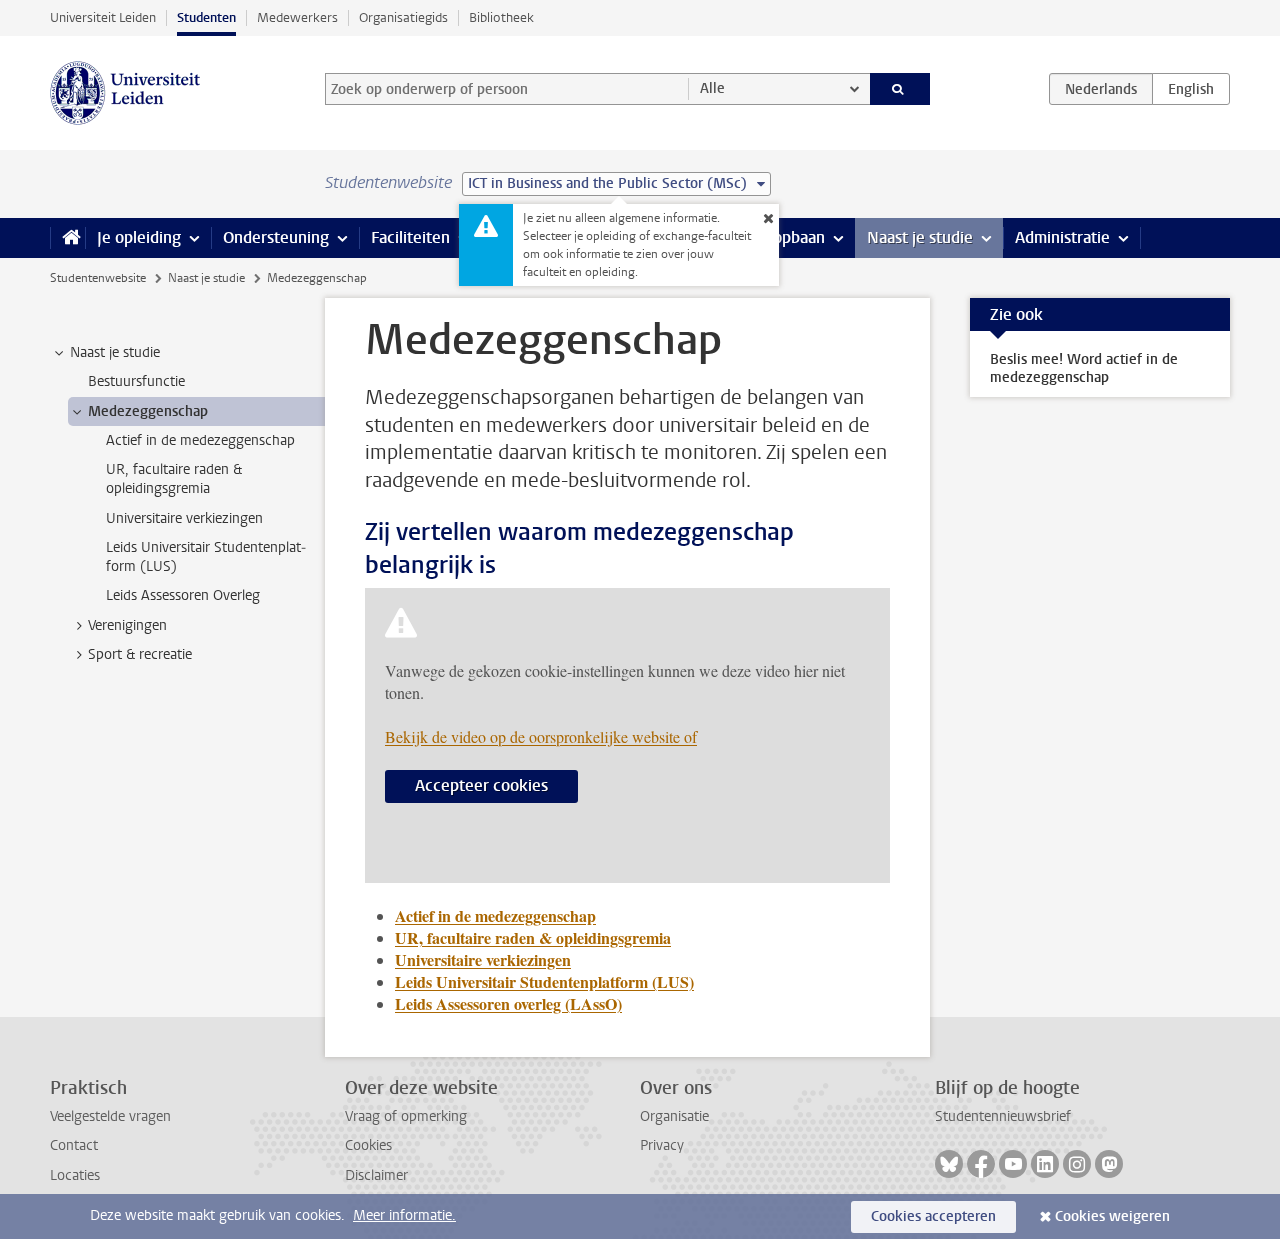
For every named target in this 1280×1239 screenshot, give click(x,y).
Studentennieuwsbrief (1003, 1116)
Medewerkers (297, 17)
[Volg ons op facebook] (981, 1164)
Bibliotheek (501, 17)
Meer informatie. (404, 1215)
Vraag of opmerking (406, 1116)
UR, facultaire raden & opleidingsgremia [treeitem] (174, 479)
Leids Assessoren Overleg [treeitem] (183, 595)
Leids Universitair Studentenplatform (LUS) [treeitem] (206, 557)
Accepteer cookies (481, 785)
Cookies (368, 1145)
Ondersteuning (276, 237)
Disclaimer (376, 1175)
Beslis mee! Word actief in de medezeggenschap (1084, 368)
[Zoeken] (900, 89)
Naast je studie (920, 237)
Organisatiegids (403, 17)
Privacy (662, 1145)
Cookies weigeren (1112, 1216)
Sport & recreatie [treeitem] (140, 654)
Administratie (1062, 237)
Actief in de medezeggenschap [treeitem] (200, 440)
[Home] (67, 238)
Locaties (75, 1175)
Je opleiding (139, 237)
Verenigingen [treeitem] (127, 625)
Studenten (206, 17)
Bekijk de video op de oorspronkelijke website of (541, 736)
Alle (712, 88)
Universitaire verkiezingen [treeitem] (184, 518)
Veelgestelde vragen (110, 1116)
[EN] (1191, 89)
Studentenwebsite (98, 278)
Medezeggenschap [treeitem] (148, 411)
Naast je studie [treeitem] (115, 352)
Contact (74, 1145)
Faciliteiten (410, 237)
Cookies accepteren (933, 1216)
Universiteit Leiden (103, 17)
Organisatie (674, 1116)
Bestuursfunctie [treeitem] (136, 381)
